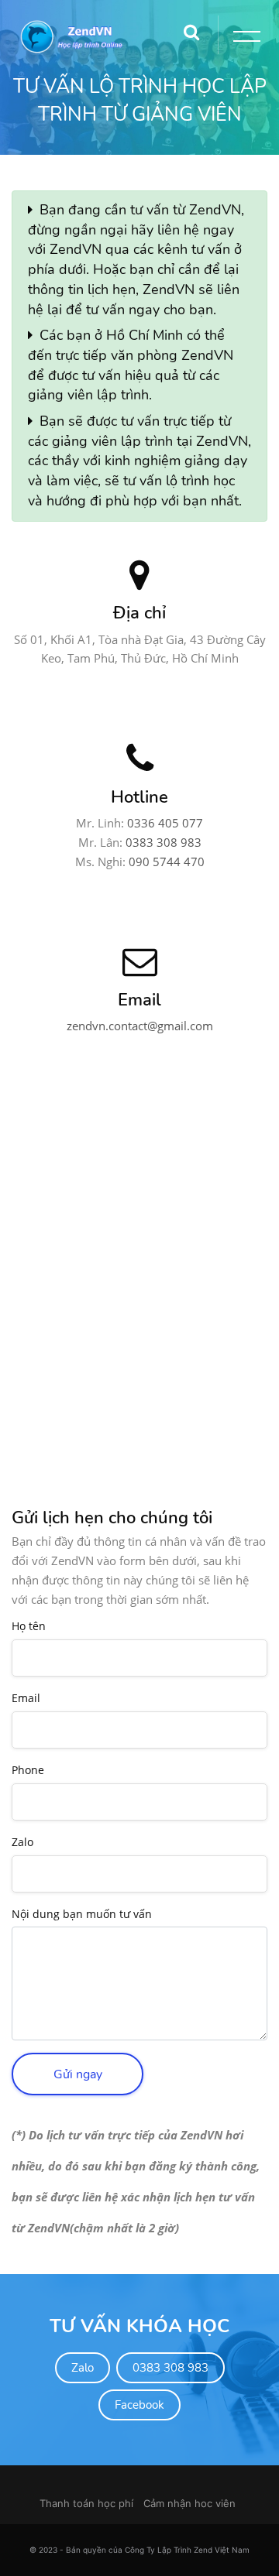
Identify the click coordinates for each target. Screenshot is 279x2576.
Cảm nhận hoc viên (189, 2503)
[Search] (191, 27)
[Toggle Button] (244, 39)
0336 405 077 (165, 823)
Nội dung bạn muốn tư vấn (82, 1915)
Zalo (22, 1843)
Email (26, 1699)
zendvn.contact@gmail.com (140, 1026)
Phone (28, 1771)
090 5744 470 (167, 862)
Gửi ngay (78, 2074)
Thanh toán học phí (86, 2503)
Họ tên (29, 1627)
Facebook (139, 2405)
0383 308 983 (164, 842)
